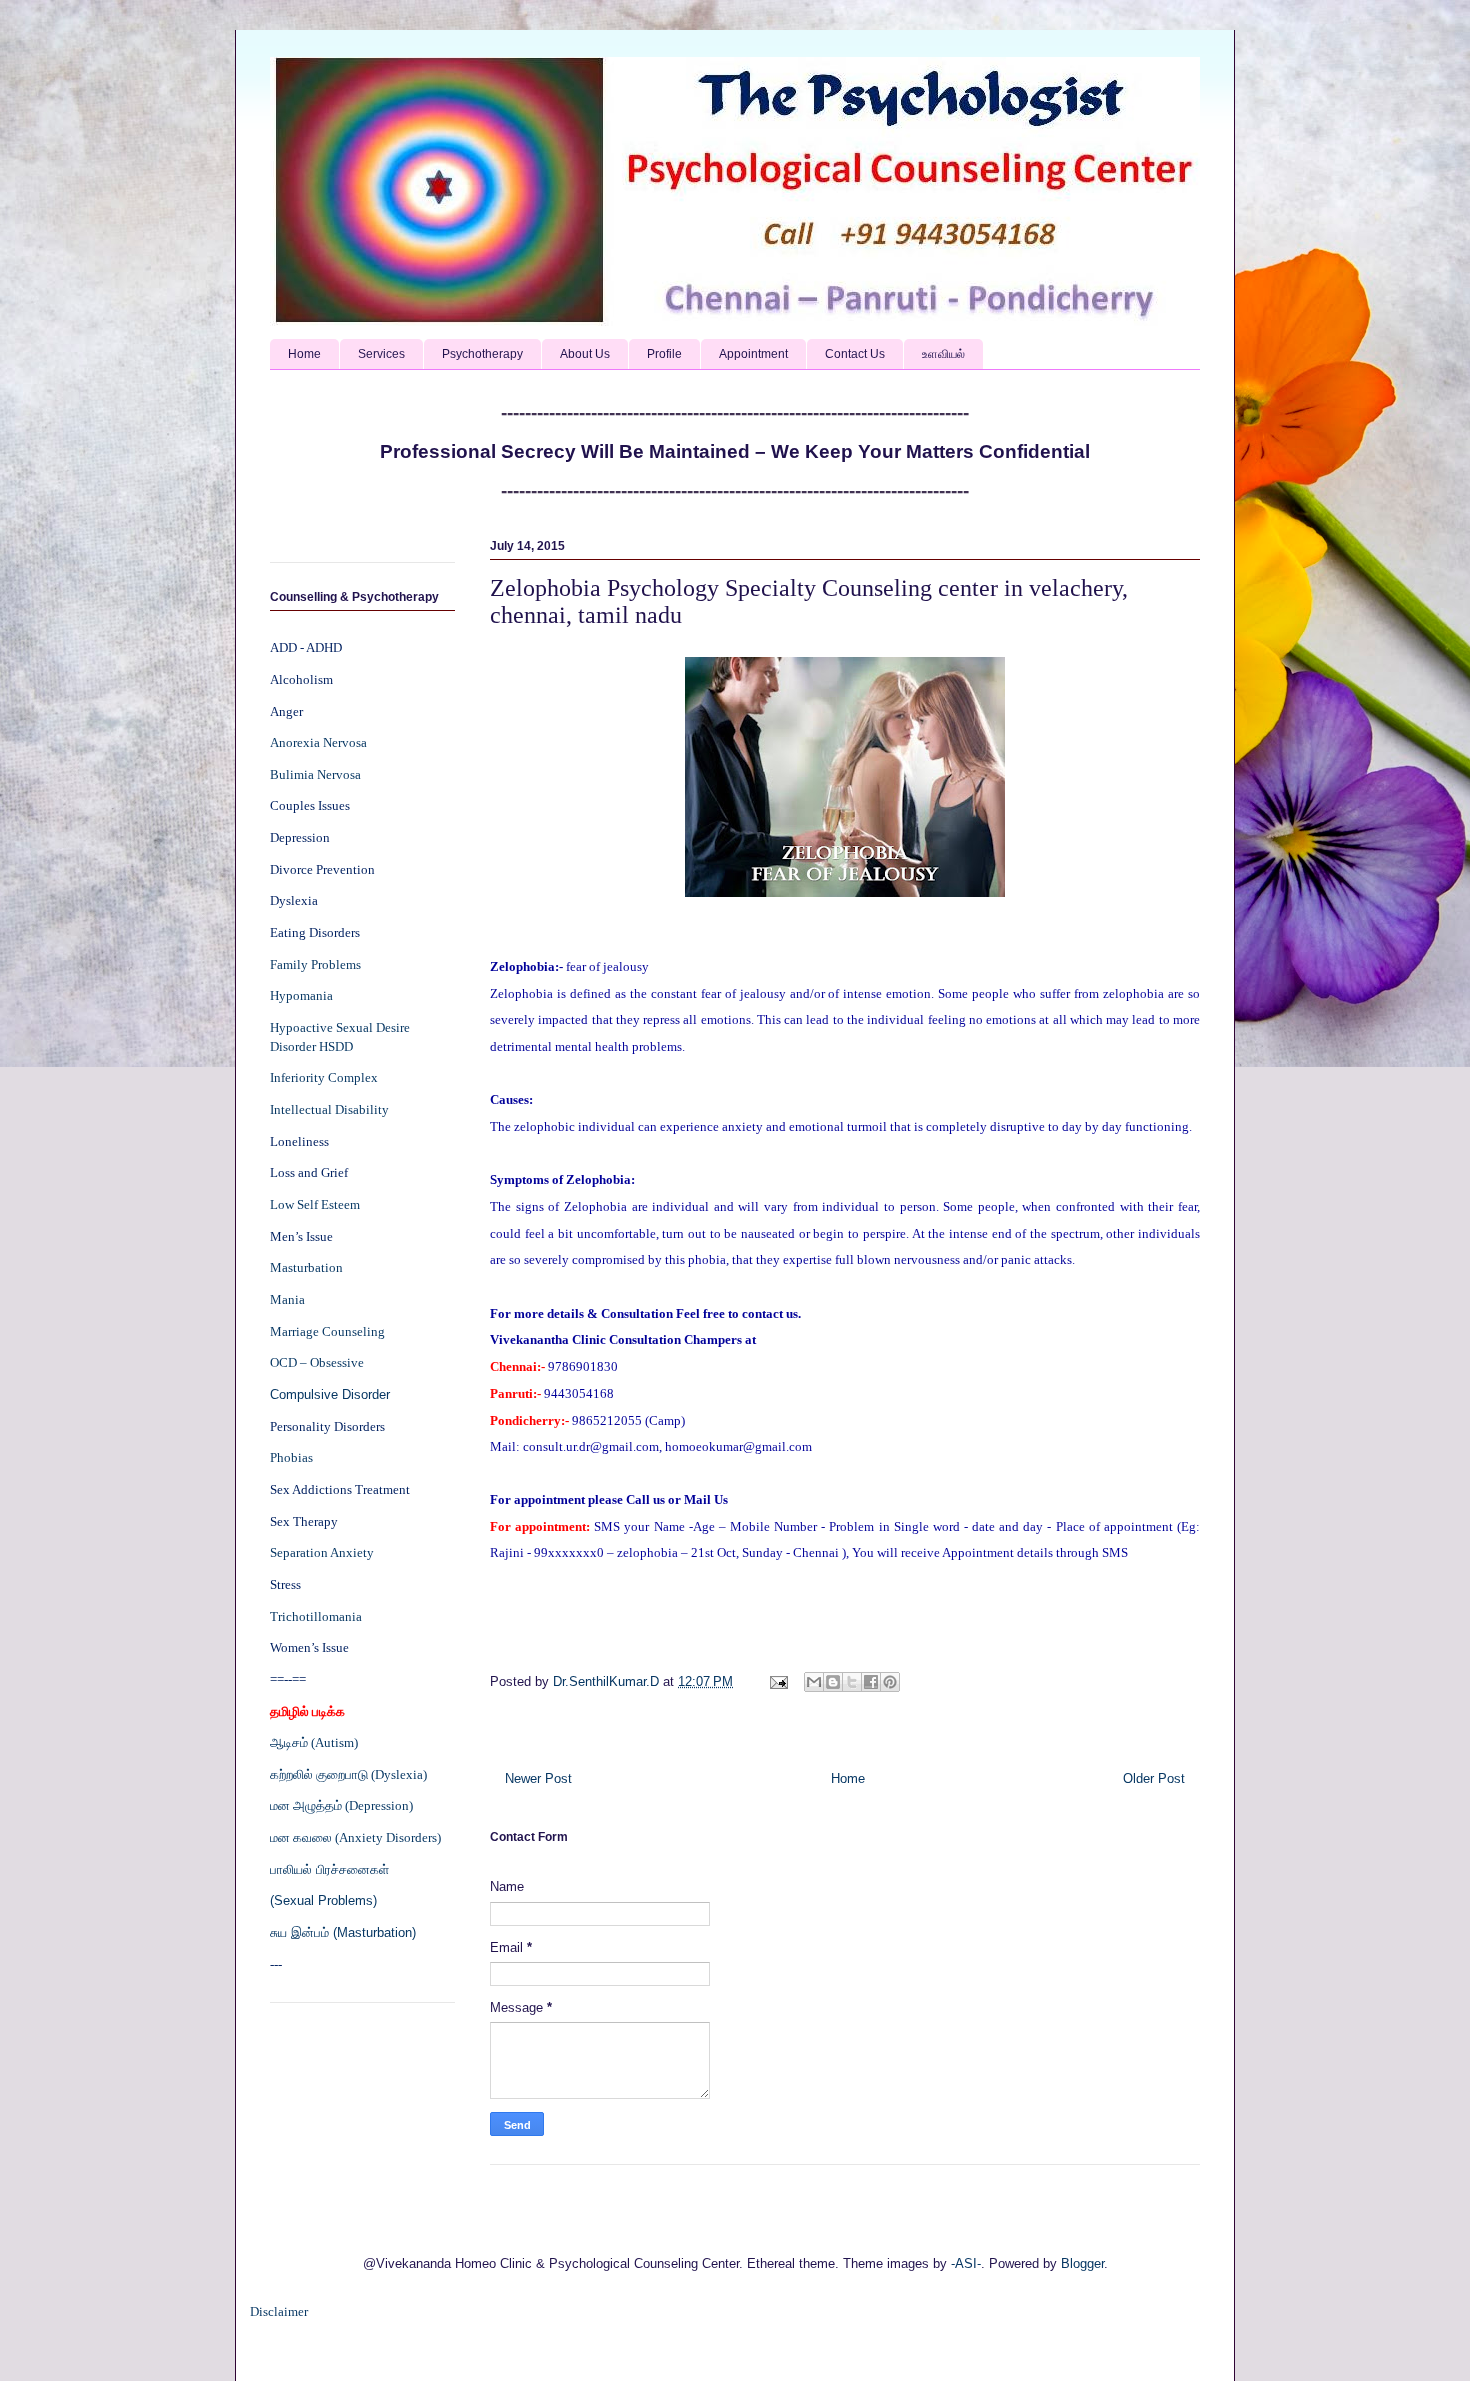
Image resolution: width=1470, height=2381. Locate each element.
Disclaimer (279, 2311)
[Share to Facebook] (871, 1682)
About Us (585, 354)
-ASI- (966, 2263)
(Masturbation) (374, 1932)
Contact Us (855, 354)
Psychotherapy (482, 354)
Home (304, 354)
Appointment (753, 354)
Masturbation (306, 1267)
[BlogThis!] (833, 1682)
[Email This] (814, 1682)
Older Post (1154, 1778)
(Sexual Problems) (323, 1900)
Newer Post (538, 1778)
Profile (664, 354)
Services (381, 354)
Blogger (1082, 2263)
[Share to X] (852, 1682)
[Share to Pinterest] (890, 1682)
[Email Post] (777, 1681)
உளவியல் (943, 354)
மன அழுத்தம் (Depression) (341, 1805)
